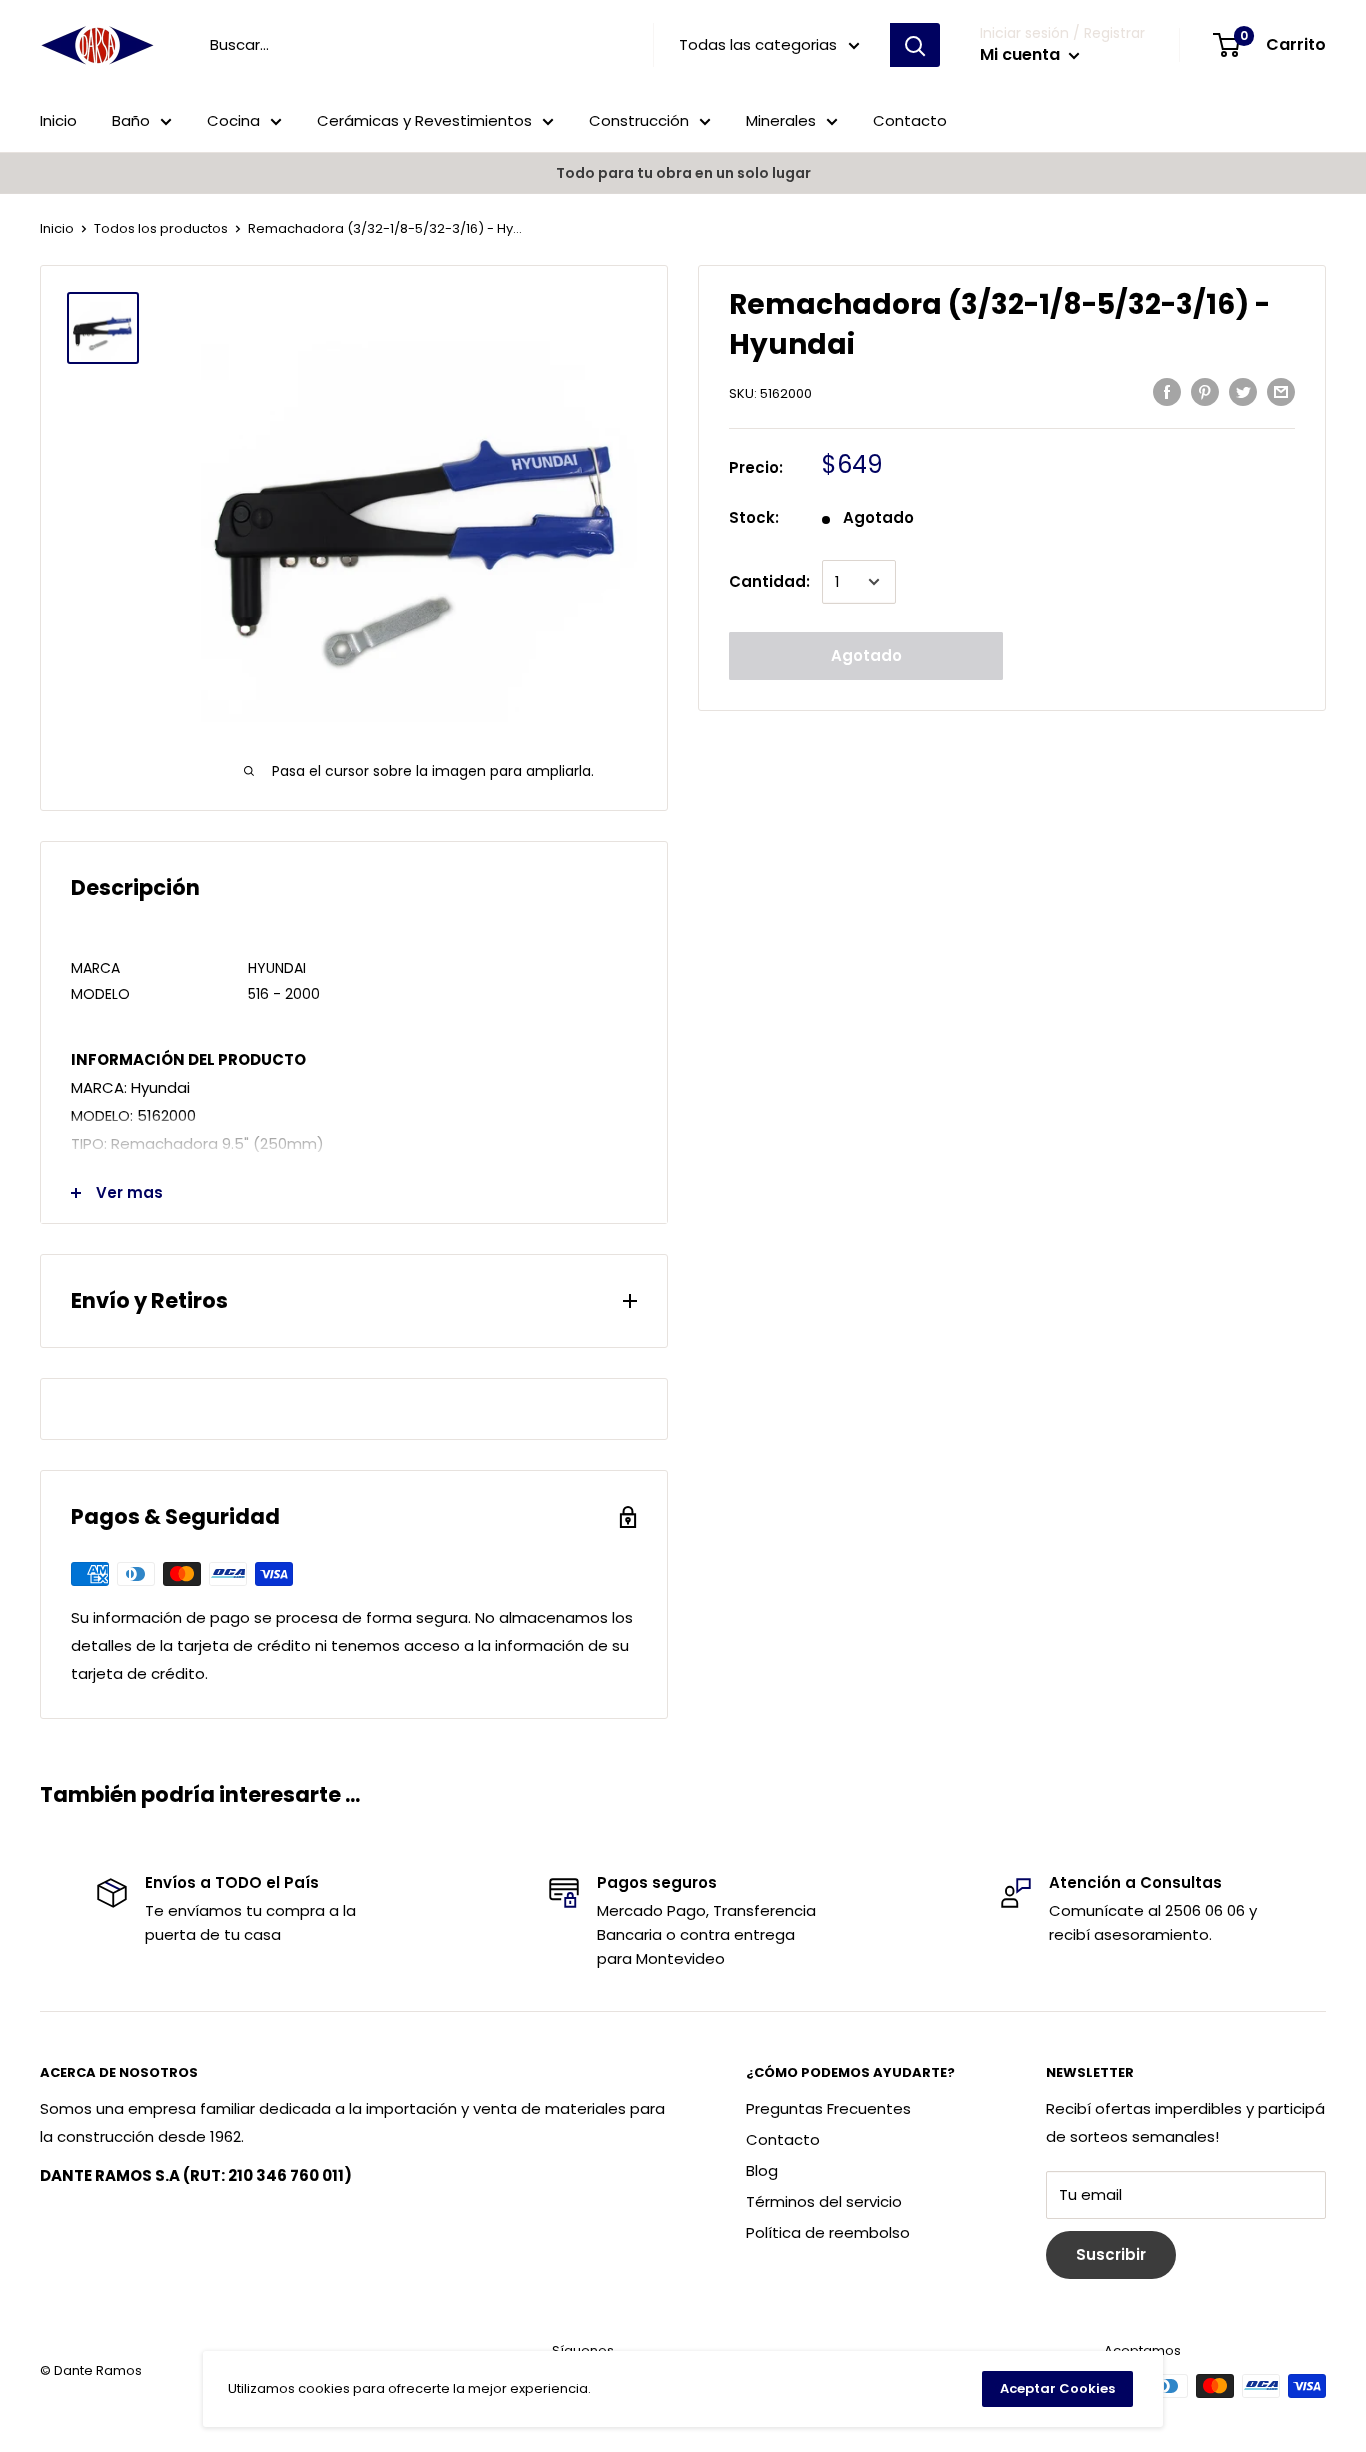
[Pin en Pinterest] (1205, 391)
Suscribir (1111, 2254)
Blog (762, 2170)
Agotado (866, 655)
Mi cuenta (1022, 54)
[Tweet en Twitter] (1243, 391)
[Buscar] (915, 45)
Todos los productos (161, 228)
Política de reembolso (828, 2232)
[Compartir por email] (1281, 391)
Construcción (639, 120)
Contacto (910, 120)
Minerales (781, 120)
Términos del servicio (824, 2201)
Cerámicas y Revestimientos (424, 120)
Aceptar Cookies (1057, 2388)
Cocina (233, 120)
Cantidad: (769, 581)
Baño (131, 120)
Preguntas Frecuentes (828, 2108)
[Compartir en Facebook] (1167, 391)
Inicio (58, 120)
